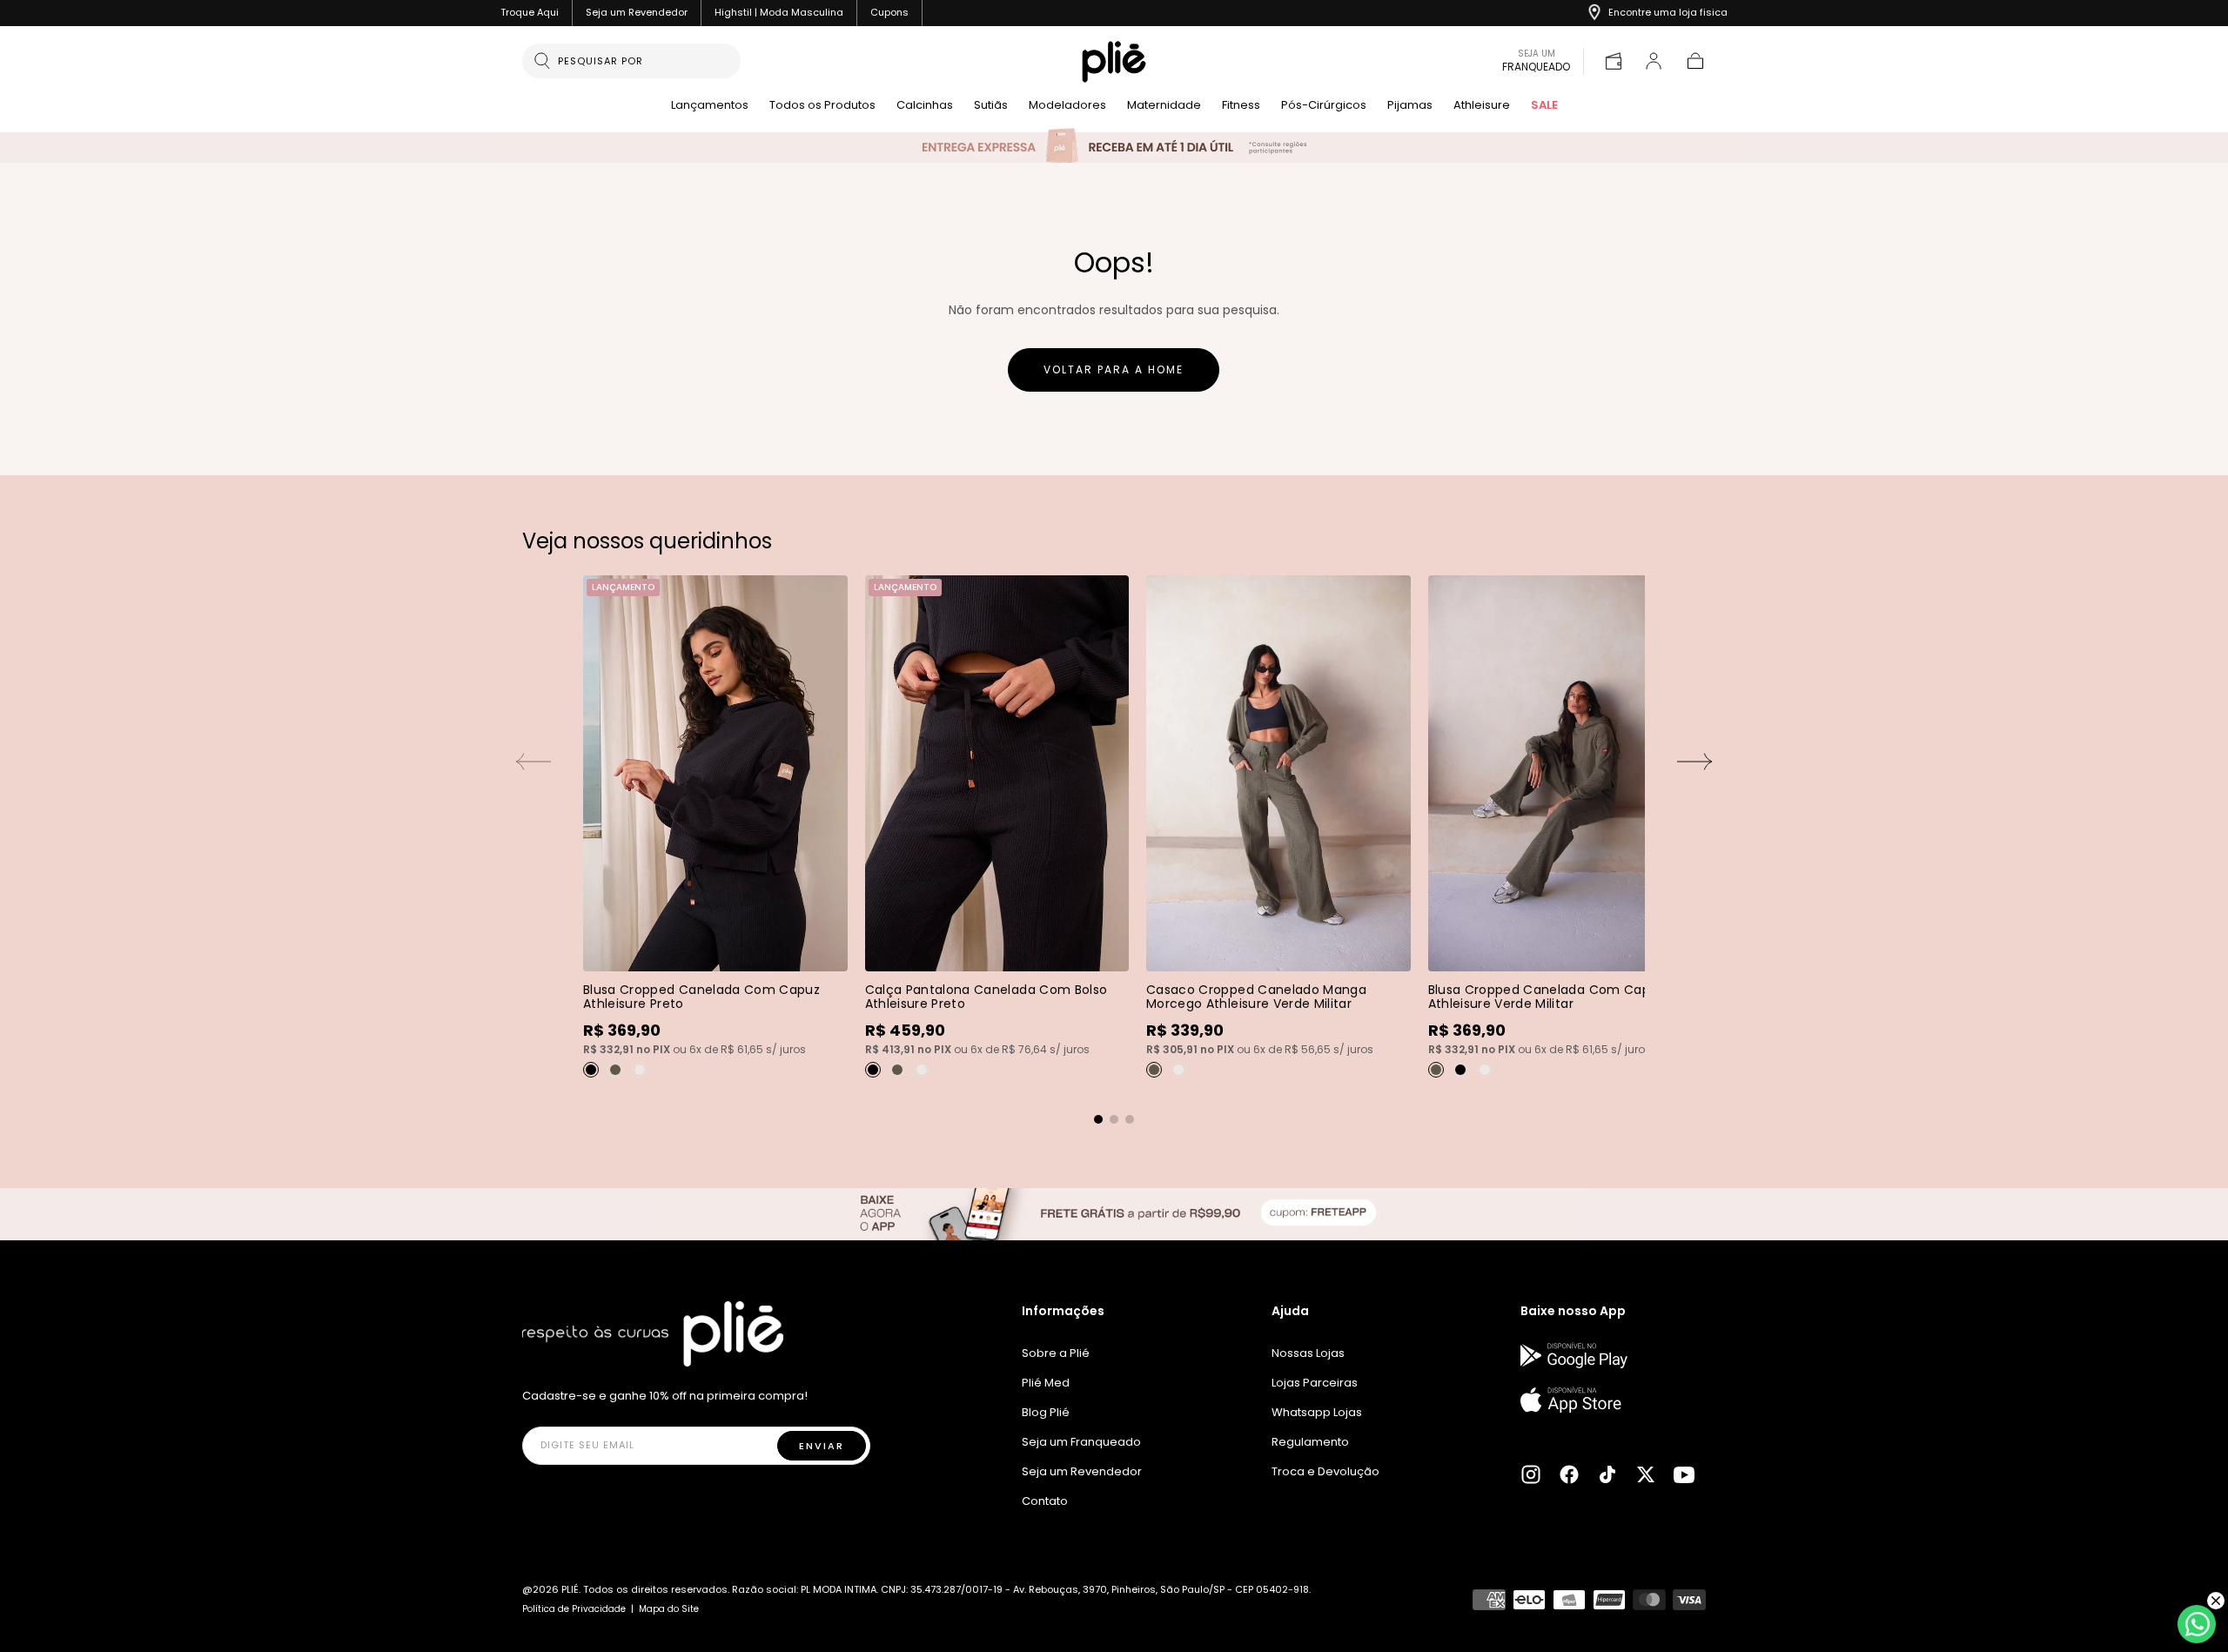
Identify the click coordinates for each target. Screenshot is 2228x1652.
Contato (1045, 1501)
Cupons (889, 12)
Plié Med (1046, 1383)
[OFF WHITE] (640, 1070)
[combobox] (642, 61)
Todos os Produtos (822, 106)
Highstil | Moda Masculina (779, 12)
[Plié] (653, 1334)
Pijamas (1410, 106)
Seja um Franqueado (1081, 1442)
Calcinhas (925, 106)
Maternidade (1164, 106)
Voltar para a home (1114, 369)
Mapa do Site (669, 1609)
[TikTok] (1607, 1474)
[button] (1695, 61)
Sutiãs (991, 106)
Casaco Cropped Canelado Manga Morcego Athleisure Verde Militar (1256, 997)
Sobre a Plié (1056, 1353)
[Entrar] (1654, 61)
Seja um (1536, 61)
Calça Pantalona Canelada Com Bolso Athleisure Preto (986, 997)
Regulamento (1310, 1442)
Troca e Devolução (1325, 1471)
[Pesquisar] (542, 61)
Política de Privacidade (574, 1609)
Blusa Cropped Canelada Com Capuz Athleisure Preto (701, 997)
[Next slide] (1695, 762)
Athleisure (1482, 106)
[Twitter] (1646, 1474)
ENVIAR (822, 1446)
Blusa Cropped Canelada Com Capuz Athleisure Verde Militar (1547, 997)
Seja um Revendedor (637, 12)
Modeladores (1067, 106)
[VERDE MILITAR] (615, 1070)
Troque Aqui (530, 12)
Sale (1544, 106)
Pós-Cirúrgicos (1324, 106)
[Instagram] (1531, 1474)
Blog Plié (1046, 1412)
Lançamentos (710, 106)
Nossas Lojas (1308, 1353)
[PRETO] (591, 1070)
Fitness (1241, 106)
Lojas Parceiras (1315, 1383)
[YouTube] (1684, 1474)
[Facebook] (1569, 1474)
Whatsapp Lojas (1317, 1412)
